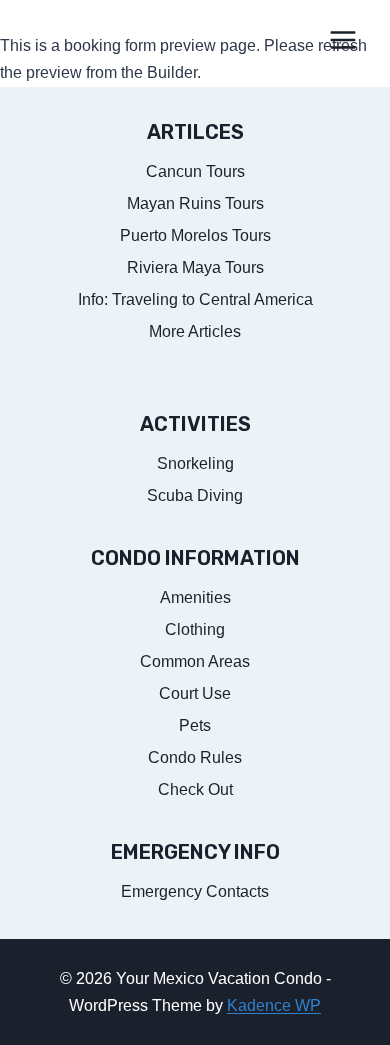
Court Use (195, 693)
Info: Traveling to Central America (195, 299)
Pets (195, 725)
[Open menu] (342, 39)
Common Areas (195, 661)
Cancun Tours (195, 171)
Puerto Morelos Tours (195, 235)
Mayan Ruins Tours (195, 203)
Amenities (195, 597)
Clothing (195, 629)
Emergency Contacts (195, 891)
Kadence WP (274, 1005)
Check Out (195, 789)
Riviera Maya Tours (195, 267)
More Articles (195, 331)
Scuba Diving (195, 495)
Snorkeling (195, 463)
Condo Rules (195, 757)
